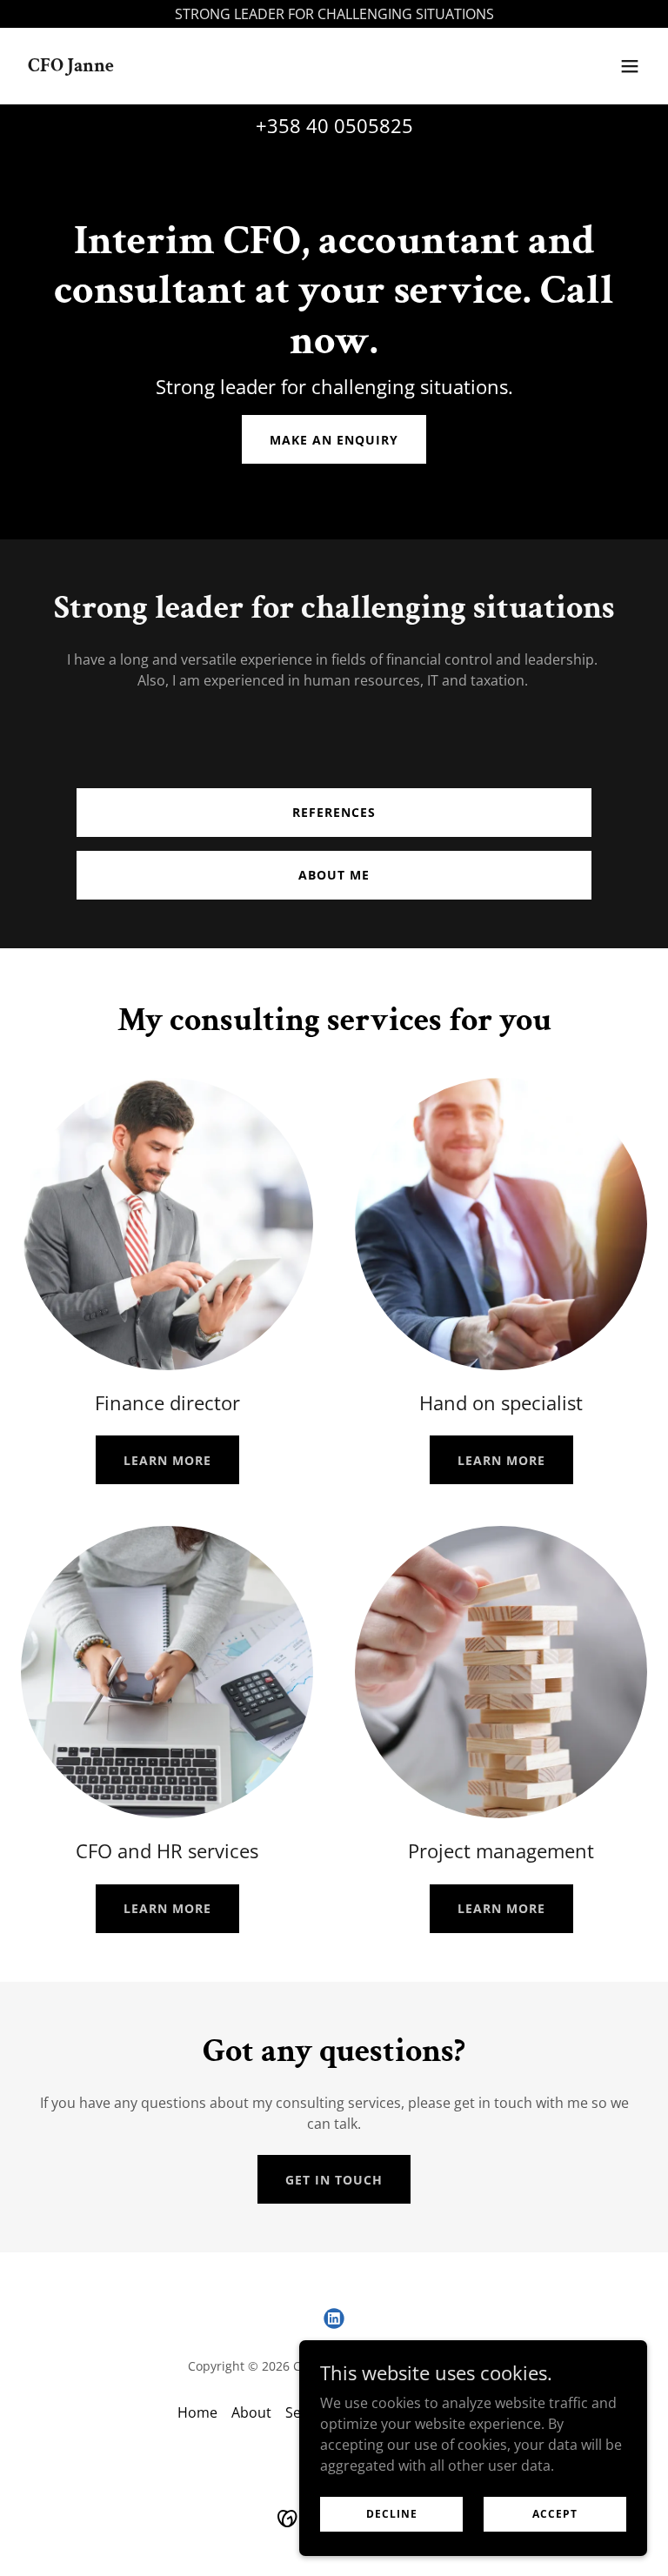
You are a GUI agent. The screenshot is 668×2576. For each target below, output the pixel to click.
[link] (71, 66)
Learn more (167, 1460)
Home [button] (197, 2412)
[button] (630, 66)
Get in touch (334, 2180)
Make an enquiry (334, 440)
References (334, 812)
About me (334, 875)
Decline (392, 2514)
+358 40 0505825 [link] (334, 125)
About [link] (251, 2412)
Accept (555, 2514)
